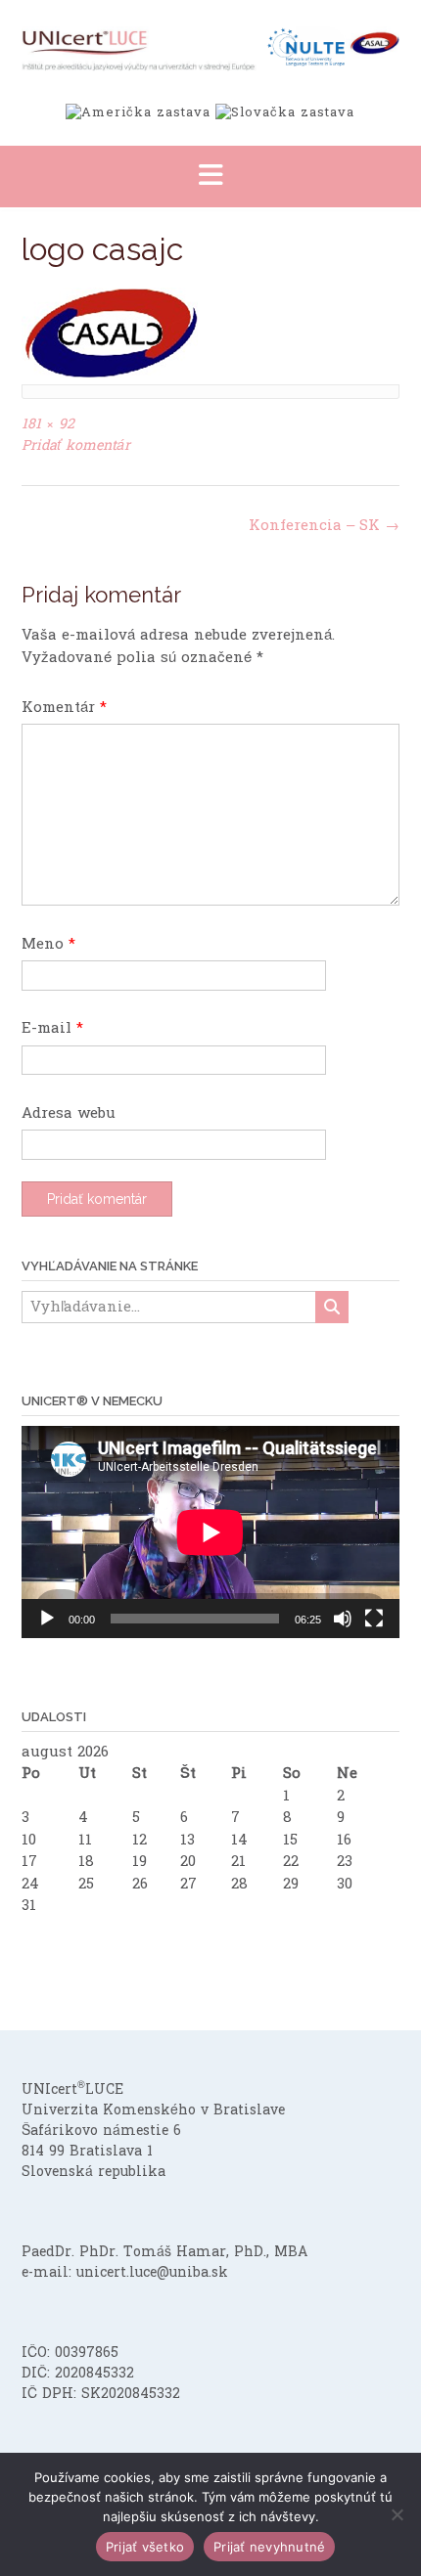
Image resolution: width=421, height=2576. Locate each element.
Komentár (64, 708)
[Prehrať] (47, 1619)
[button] (210, 177)
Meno (48, 944)
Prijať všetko (145, 2547)
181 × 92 (48, 424)
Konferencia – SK (324, 526)
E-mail (52, 1028)
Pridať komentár (76, 445)
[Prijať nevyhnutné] (397, 2514)
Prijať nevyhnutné (269, 2547)
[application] (210, 1532)
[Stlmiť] (343, 1619)
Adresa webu (69, 1113)
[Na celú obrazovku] (374, 1619)
